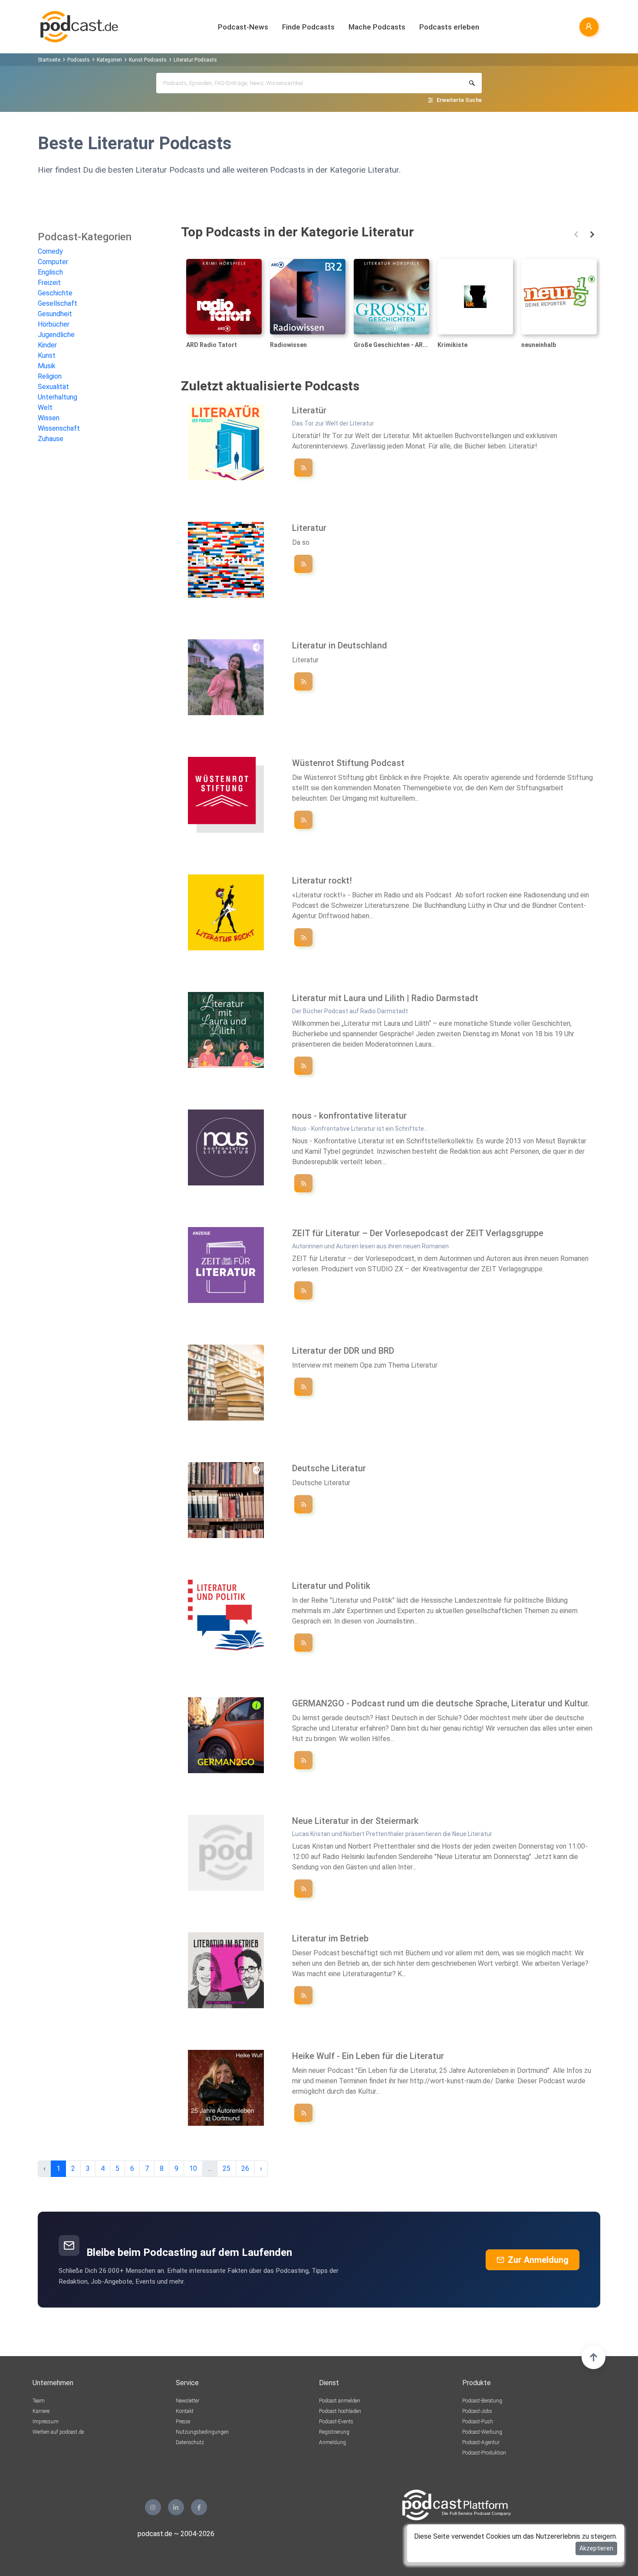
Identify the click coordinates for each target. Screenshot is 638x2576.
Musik (47, 366)
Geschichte (55, 293)
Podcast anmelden (340, 2401)
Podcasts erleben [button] (449, 27)
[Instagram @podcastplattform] (153, 2507)
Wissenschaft (59, 428)
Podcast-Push (478, 2422)
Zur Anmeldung (538, 2260)
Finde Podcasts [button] (308, 27)
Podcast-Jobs (477, 2411)
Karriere (41, 2411)
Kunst (47, 355)
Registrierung (334, 2432)
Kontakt (185, 2411)
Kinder (47, 345)
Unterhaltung (58, 397)
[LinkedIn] (176, 2507)
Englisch (50, 272)
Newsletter (187, 2401)
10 (193, 2168)
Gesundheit (55, 314)
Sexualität (53, 387)
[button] (576, 234)
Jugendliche (56, 335)
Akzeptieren (596, 2548)
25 (227, 2168)
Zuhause (51, 439)
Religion (50, 376)
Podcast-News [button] (243, 27)
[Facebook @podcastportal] (199, 2507)
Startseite (49, 60)
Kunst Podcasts (148, 60)
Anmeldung (332, 2442)
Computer (53, 262)
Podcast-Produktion (484, 2453)
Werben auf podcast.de (58, 2432)
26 (245, 2168)
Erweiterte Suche (459, 100)
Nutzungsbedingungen (202, 2432)
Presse (183, 2422)
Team (39, 2401)
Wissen (49, 418)
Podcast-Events (336, 2422)
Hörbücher (54, 324)
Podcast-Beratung (482, 2401)
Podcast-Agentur (481, 2442)
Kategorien (109, 60)
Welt (45, 408)
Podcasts (79, 60)
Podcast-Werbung (482, 2432)
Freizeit (49, 283)
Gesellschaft (58, 303)
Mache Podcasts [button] (377, 27)
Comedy (50, 251)
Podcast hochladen (340, 2411)
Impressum (46, 2422)
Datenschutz (190, 2442)
